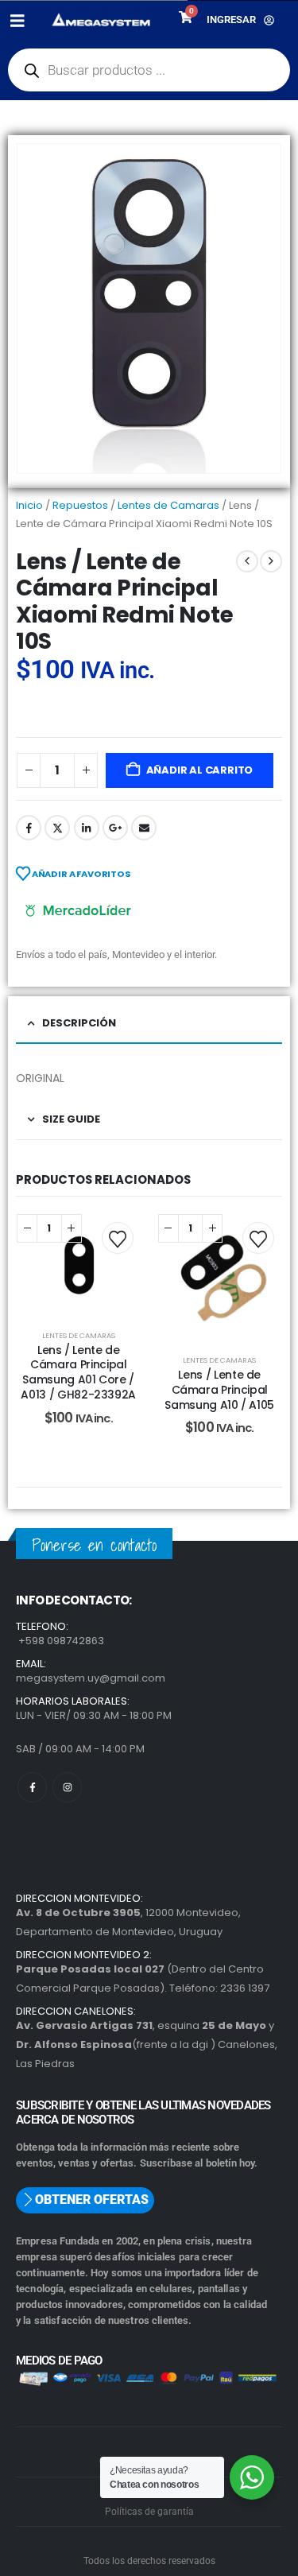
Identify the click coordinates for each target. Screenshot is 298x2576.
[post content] (79, 1264)
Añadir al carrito (200, 770)
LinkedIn (87, 828)
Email (144, 828)
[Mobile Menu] (23, 21)
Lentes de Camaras (168, 505)
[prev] (247, 561)
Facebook (29, 828)
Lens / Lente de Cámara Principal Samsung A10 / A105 (219, 1390)
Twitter (57, 828)
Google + (115, 828)
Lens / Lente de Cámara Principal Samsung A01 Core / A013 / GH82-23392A (78, 1372)
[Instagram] (67, 1787)
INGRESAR (231, 19)
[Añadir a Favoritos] (118, 1238)
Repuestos (80, 505)
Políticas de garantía (149, 2512)
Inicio (29, 505)
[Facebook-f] (32, 1787)
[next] (271, 561)
